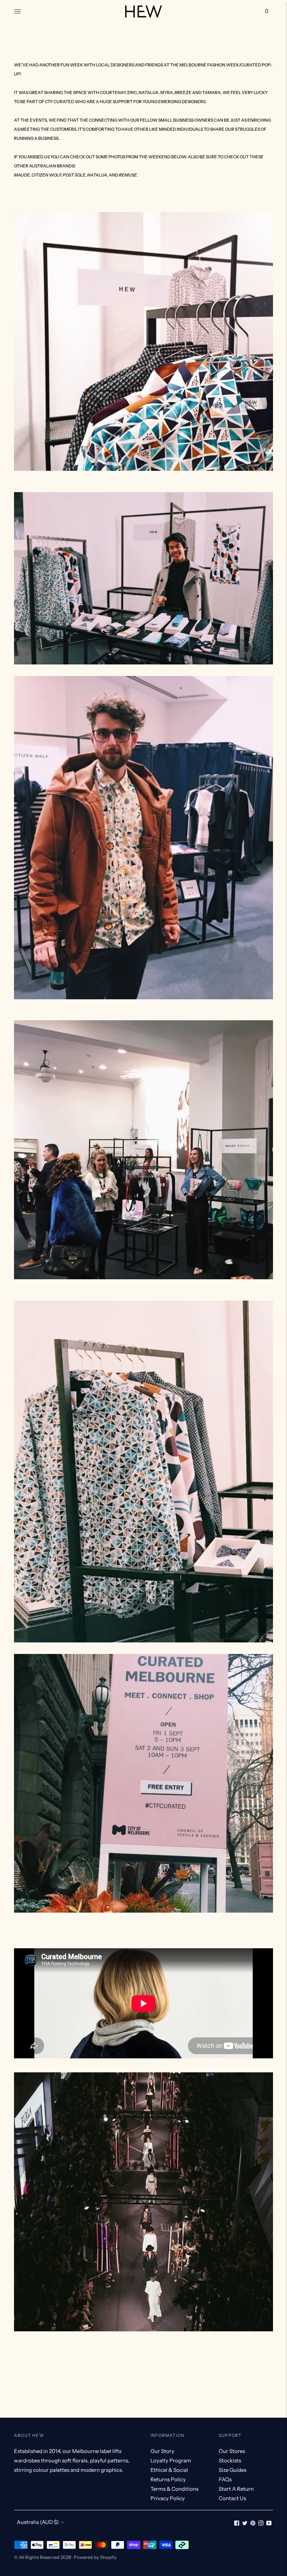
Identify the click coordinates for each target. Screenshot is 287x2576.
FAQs (225, 2479)
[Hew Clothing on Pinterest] (253, 2524)
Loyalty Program (171, 2460)
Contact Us (232, 2498)
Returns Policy (168, 2479)
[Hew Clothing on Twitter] (245, 2524)
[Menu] (17, 11)
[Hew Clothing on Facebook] (237, 2524)
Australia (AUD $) (38, 2522)
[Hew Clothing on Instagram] (261, 2524)
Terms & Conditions (174, 2489)
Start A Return (236, 2489)
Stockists (230, 2460)
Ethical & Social (169, 2470)
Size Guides (233, 2470)
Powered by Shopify (95, 2557)
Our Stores (232, 2451)
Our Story (162, 2451)
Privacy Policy (168, 2498)
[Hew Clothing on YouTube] (269, 2524)
